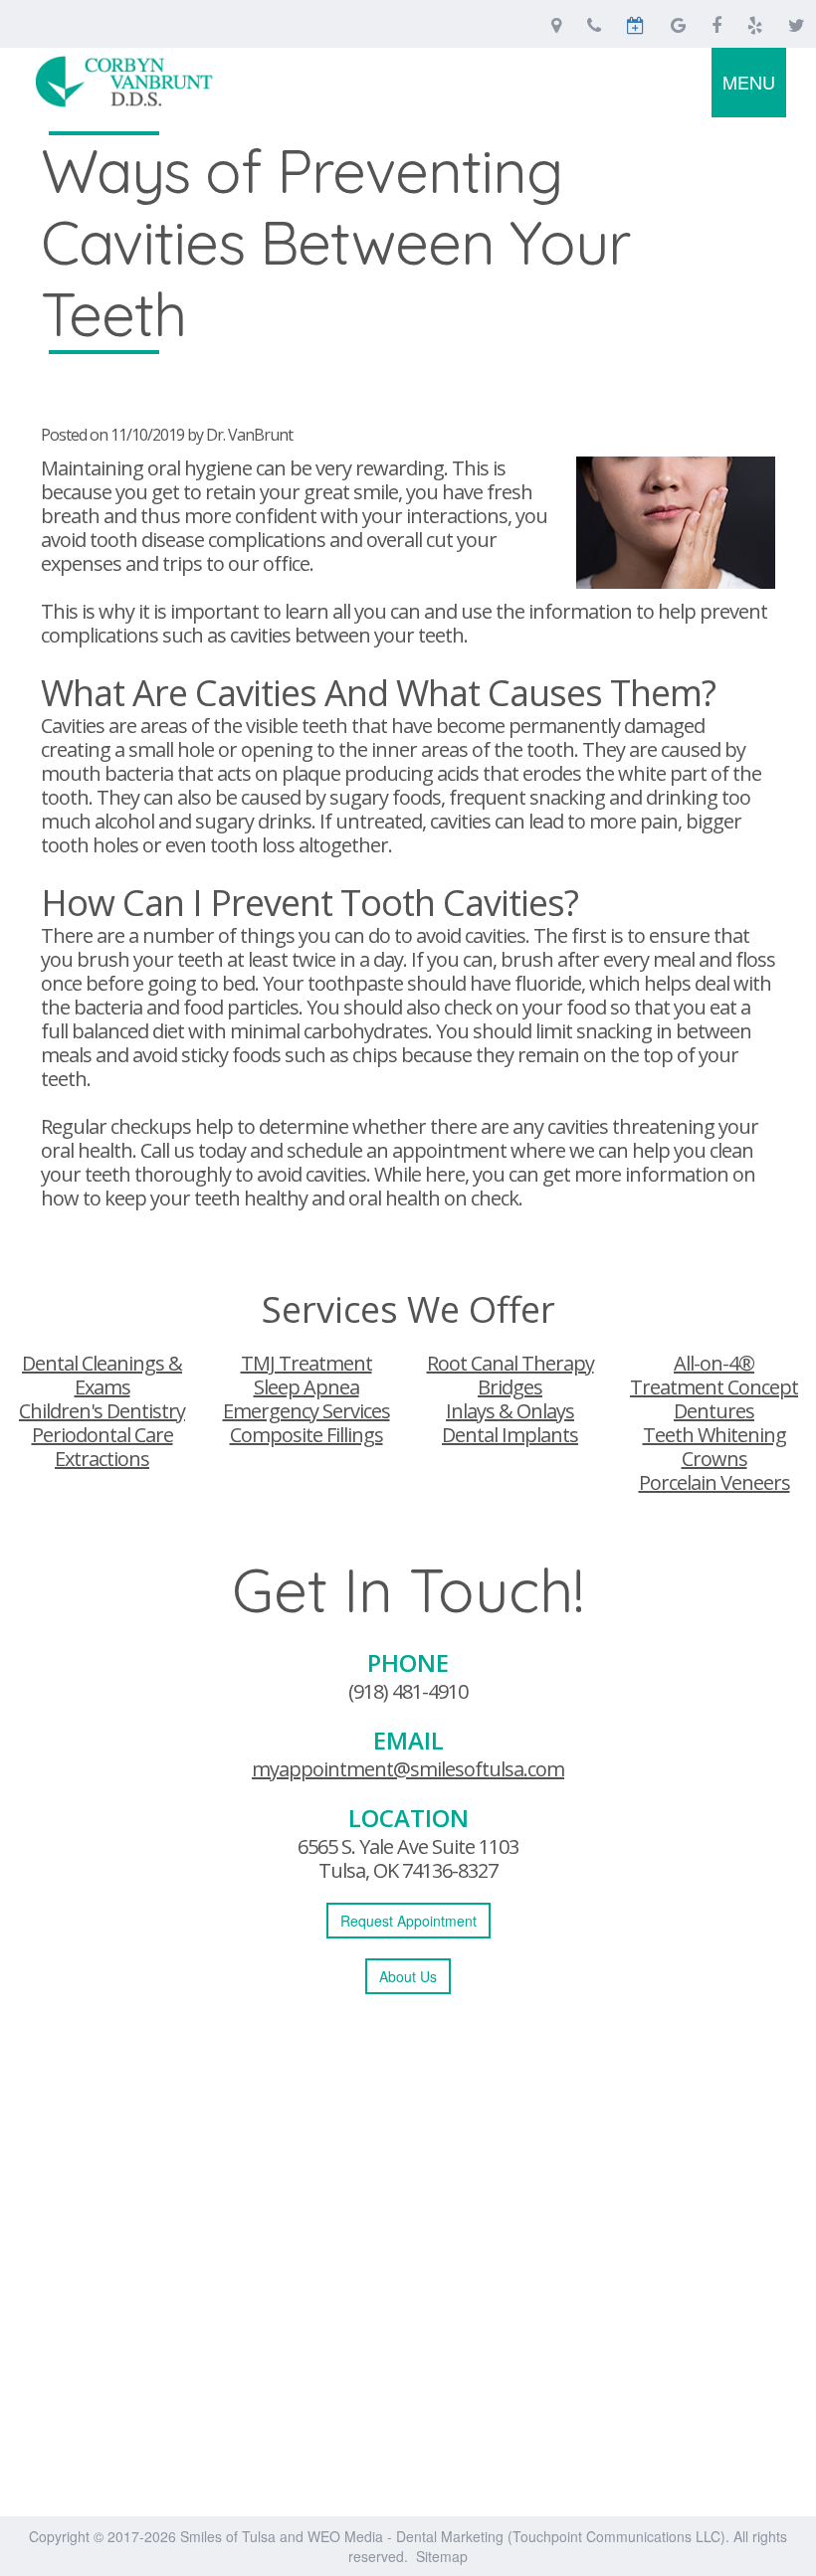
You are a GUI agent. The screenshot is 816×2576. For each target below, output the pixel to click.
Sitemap (442, 2556)
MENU (749, 82)
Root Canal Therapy (510, 1363)
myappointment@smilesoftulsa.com (408, 1769)
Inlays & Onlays (510, 1411)
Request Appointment (408, 1921)
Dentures (714, 1411)
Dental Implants (510, 1435)
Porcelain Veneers (714, 1482)
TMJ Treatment (306, 1363)
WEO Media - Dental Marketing (406, 2536)
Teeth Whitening (714, 1435)
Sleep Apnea (306, 1387)
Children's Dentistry (102, 1411)
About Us (408, 1976)
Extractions (102, 1459)
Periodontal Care (102, 1435)
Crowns (714, 1459)
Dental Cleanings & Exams (102, 1375)
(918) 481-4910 (408, 1691)
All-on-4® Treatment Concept (714, 1375)
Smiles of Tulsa (228, 2536)
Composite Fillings (306, 1435)
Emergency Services (306, 1411)
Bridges (510, 1387)
